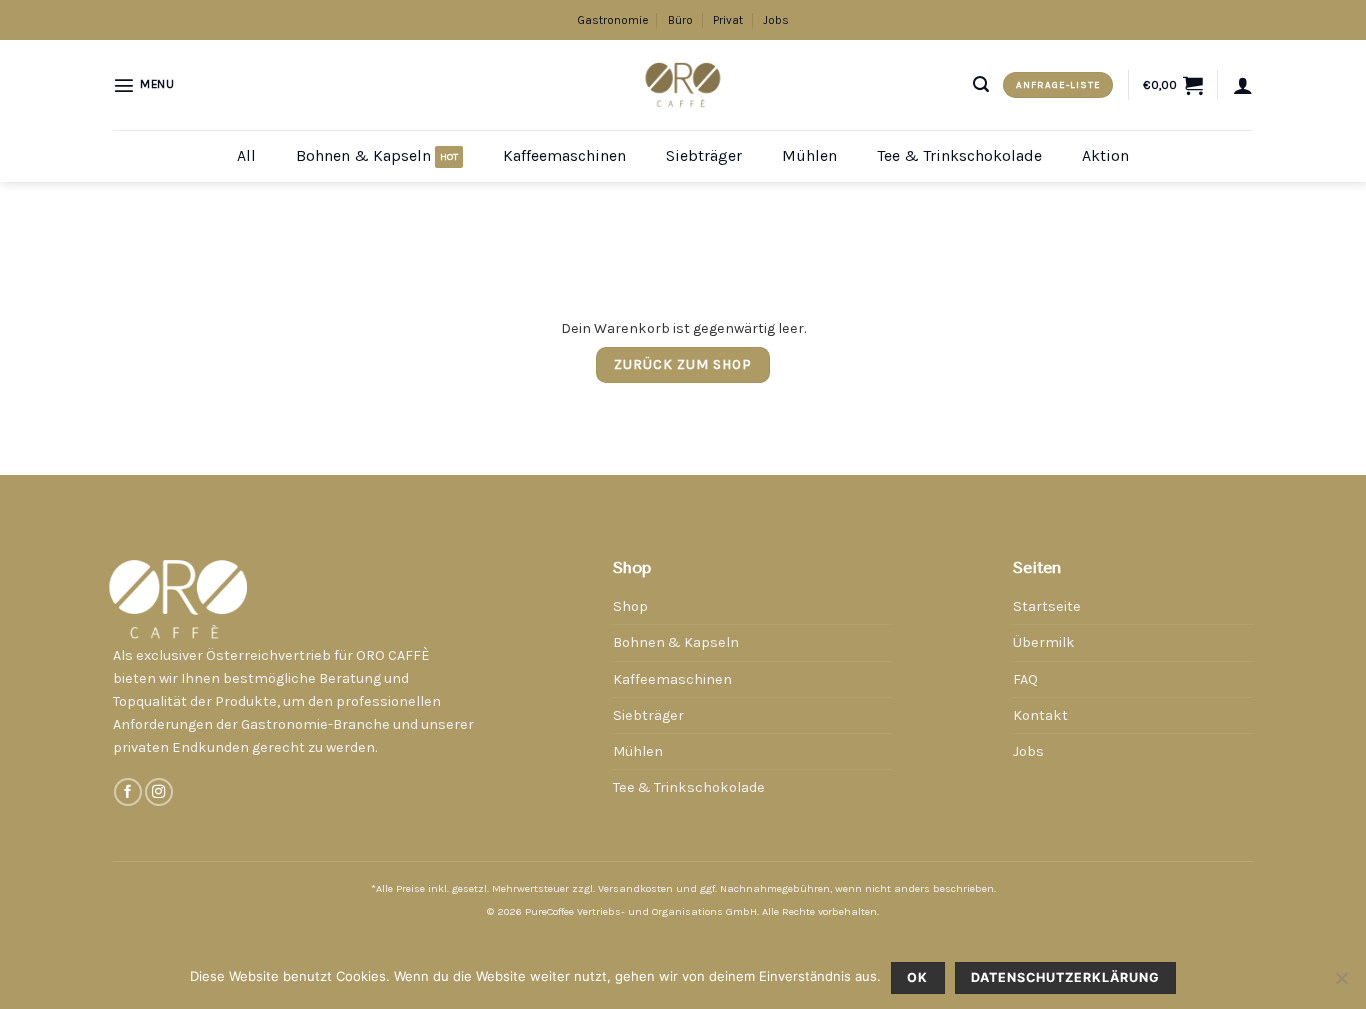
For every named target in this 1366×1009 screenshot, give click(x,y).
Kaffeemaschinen (564, 155)
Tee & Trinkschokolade (959, 155)
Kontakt (1040, 715)
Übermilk (1044, 642)
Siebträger (704, 155)
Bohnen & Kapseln (363, 155)
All (246, 155)
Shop (630, 606)
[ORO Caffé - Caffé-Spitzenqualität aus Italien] (683, 84)
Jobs (776, 20)
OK (917, 977)
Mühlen (809, 155)
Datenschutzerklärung (1065, 977)
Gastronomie (612, 20)
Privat (728, 20)
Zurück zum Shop (683, 364)
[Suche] (981, 84)
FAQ (1025, 679)
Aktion (1105, 155)
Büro (680, 20)
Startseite (1047, 606)
